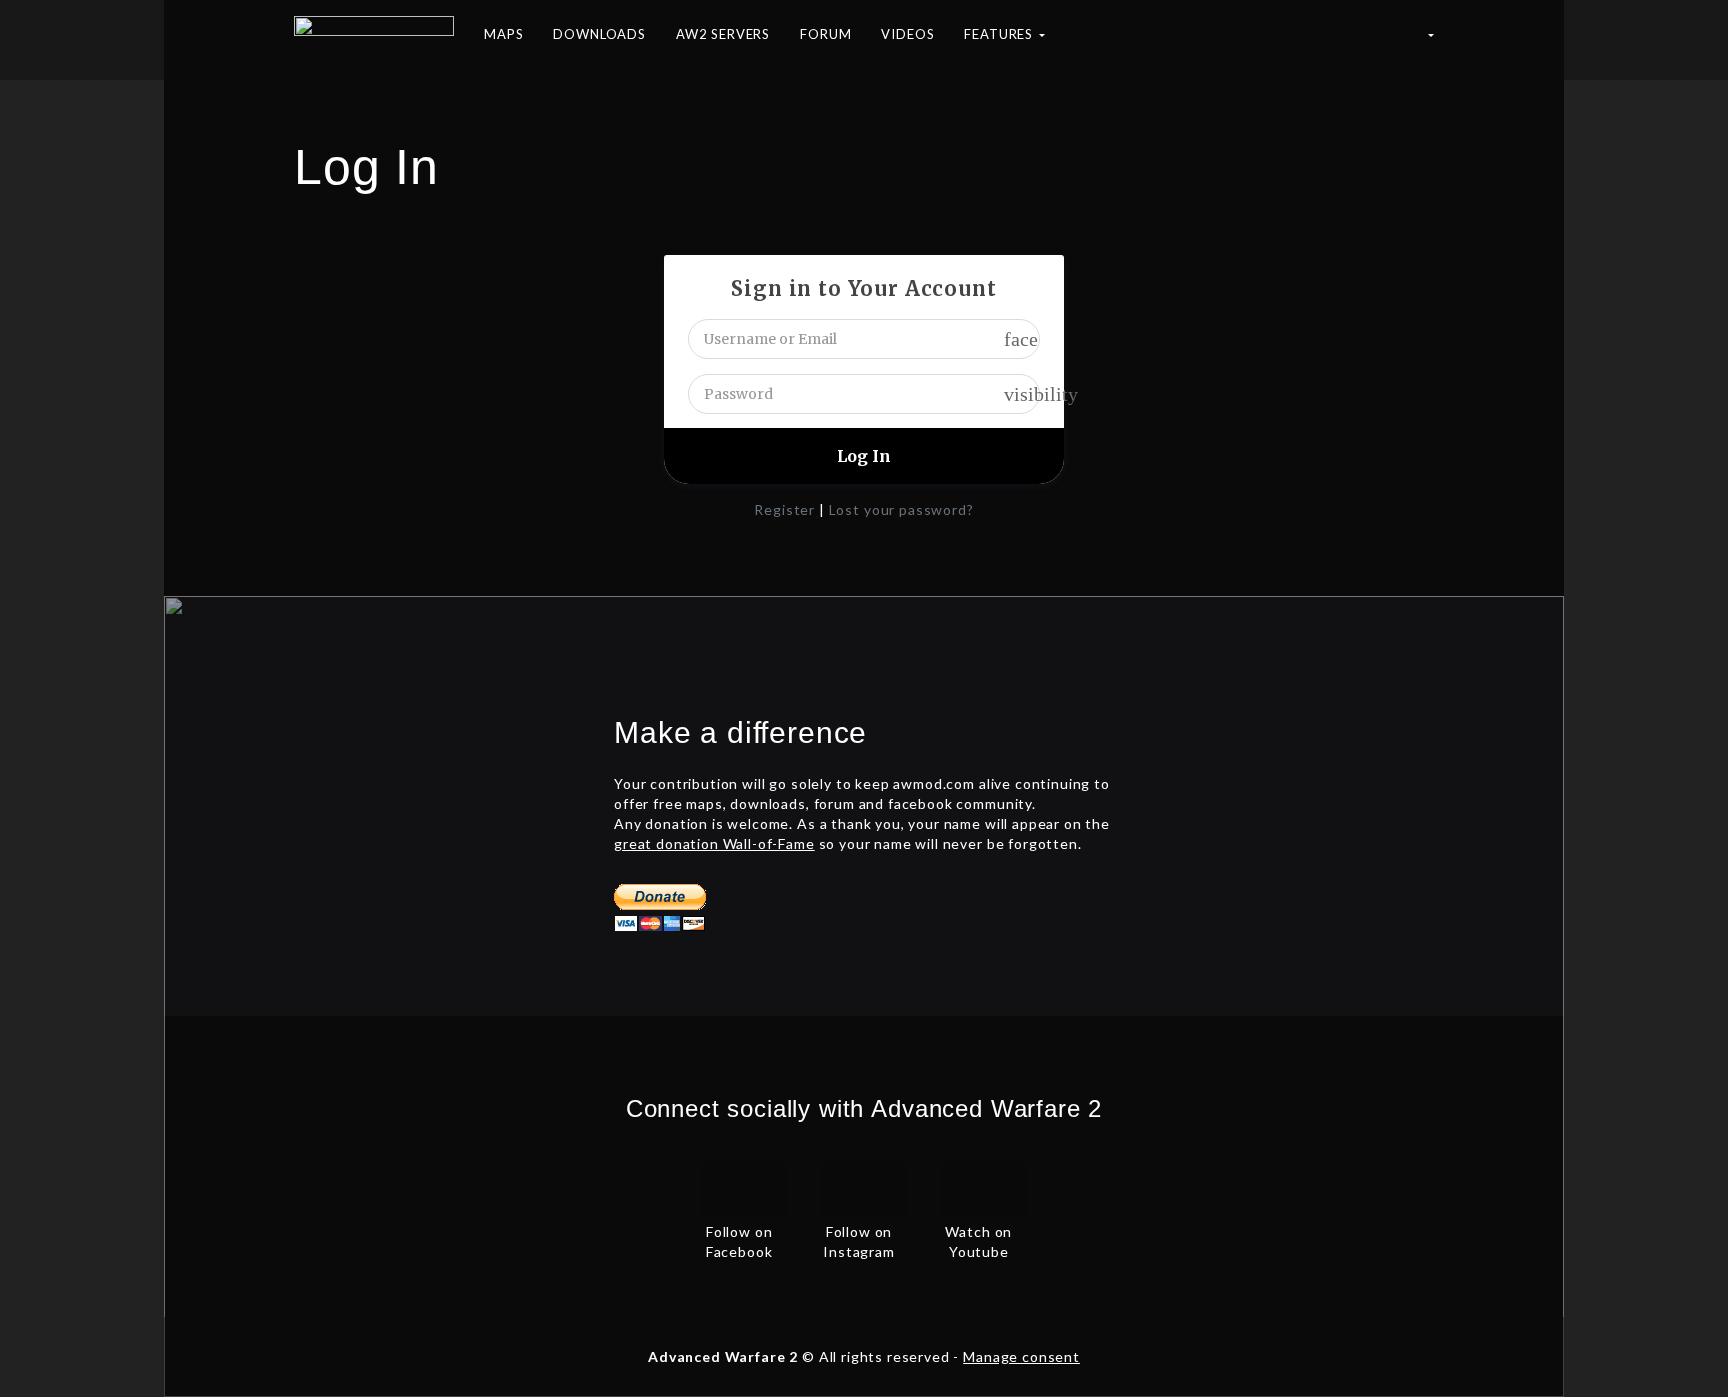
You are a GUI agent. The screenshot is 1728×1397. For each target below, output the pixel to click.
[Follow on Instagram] (864, 1187)
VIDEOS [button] (907, 34)
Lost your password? (901, 509)
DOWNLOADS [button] (599, 34)
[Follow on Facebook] (744, 1187)
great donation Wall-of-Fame (714, 843)
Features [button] (1000, 34)
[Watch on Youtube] (984, 1187)
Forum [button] (825, 34)
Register (784, 509)
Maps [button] (503, 34)
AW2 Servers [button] (723, 34)
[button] (1430, 40)
